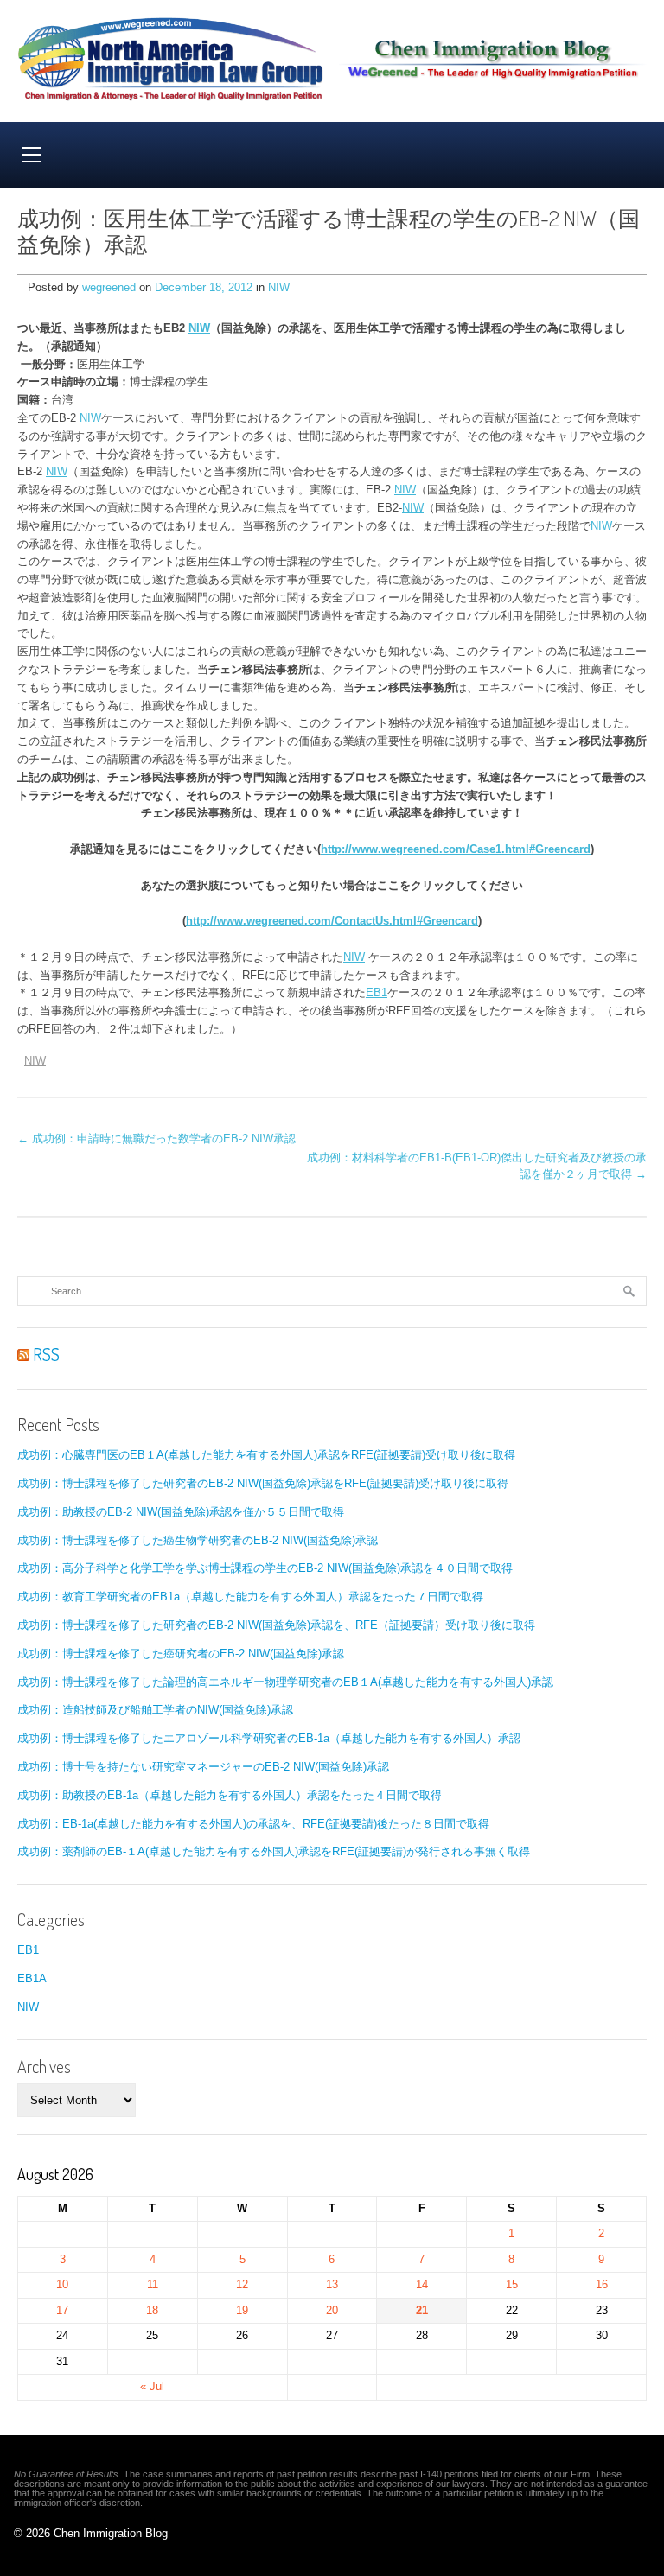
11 (153, 2284)
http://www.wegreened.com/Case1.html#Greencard (456, 849)
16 (602, 2284)
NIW (279, 287)
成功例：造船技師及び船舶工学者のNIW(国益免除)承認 (155, 1710)
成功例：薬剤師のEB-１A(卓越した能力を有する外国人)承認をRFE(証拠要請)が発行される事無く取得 (274, 1851)
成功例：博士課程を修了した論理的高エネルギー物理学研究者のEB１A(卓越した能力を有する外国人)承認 (285, 1682)
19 (242, 2310)
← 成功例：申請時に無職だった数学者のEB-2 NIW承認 (156, 1139)
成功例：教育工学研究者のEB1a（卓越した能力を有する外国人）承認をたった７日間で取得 (250, 1596)
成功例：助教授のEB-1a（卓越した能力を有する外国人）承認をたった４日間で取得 (230, 1795)
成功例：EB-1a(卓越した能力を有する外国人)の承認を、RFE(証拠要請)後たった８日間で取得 (253, 1824)
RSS (45, 1354)
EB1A (32, 1978)
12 (242, 2284)
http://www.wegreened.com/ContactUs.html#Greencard (332, 921)
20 (332, 2310)
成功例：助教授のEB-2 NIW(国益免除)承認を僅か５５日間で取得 (181, 1512)
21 (422, 2310)
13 (332, 2284)
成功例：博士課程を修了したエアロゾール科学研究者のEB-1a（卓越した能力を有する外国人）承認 (269, 1738)
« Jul (152, 2386)
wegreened (109, 287)
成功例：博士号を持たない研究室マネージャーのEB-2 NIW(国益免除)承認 (203, 1767)
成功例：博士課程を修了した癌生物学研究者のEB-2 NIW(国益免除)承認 (198, 1540)
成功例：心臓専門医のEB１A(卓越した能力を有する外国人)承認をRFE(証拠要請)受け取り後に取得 (266, 1455)
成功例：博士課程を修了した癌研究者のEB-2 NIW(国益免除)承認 (181, 1654)
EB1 (377, 992)
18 (152, 2310)
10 (62, 2284)
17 (62, 2310)
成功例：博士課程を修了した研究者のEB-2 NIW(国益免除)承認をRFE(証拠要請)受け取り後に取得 (263, 1483)
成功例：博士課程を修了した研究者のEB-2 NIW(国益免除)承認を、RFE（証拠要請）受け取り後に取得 (276, 1625)
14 (422, 2284)
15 (512, 2284)
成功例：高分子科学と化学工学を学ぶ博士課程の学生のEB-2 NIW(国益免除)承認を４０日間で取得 (265, 1568)
